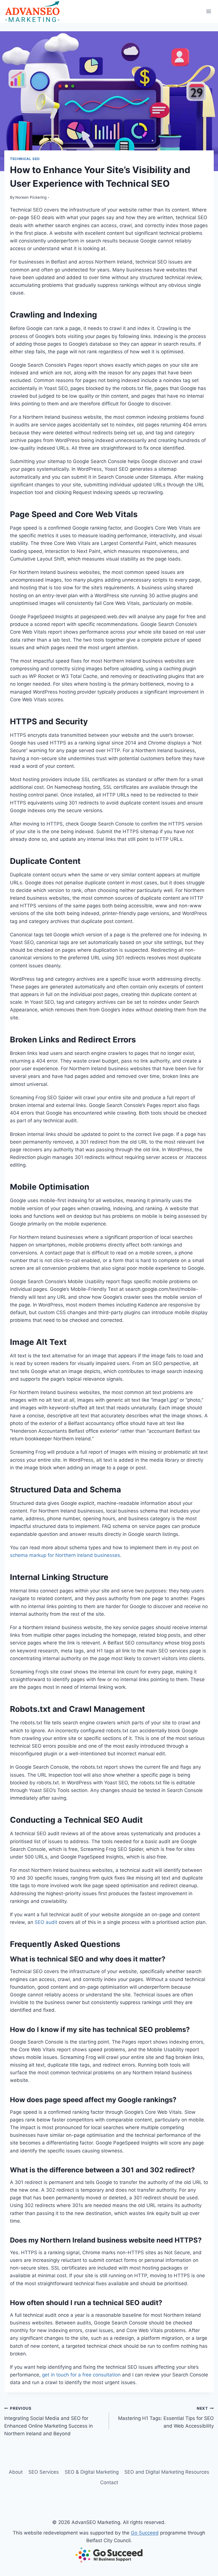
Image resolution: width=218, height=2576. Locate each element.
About (16, 2472)
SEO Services (44, 2472)
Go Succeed (145, 2533)
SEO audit (46, 1922)
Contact (109, 2482)
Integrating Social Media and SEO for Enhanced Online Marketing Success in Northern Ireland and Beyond (49, 2421)
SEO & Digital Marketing (92, 2472)
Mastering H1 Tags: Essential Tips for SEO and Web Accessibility (166, 2417)
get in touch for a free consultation (81, 2375)
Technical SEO (25, 159)
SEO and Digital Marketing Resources (167, 2472)
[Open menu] (208, 11)
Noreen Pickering (31, 197)
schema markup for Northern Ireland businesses (65, 1555)
